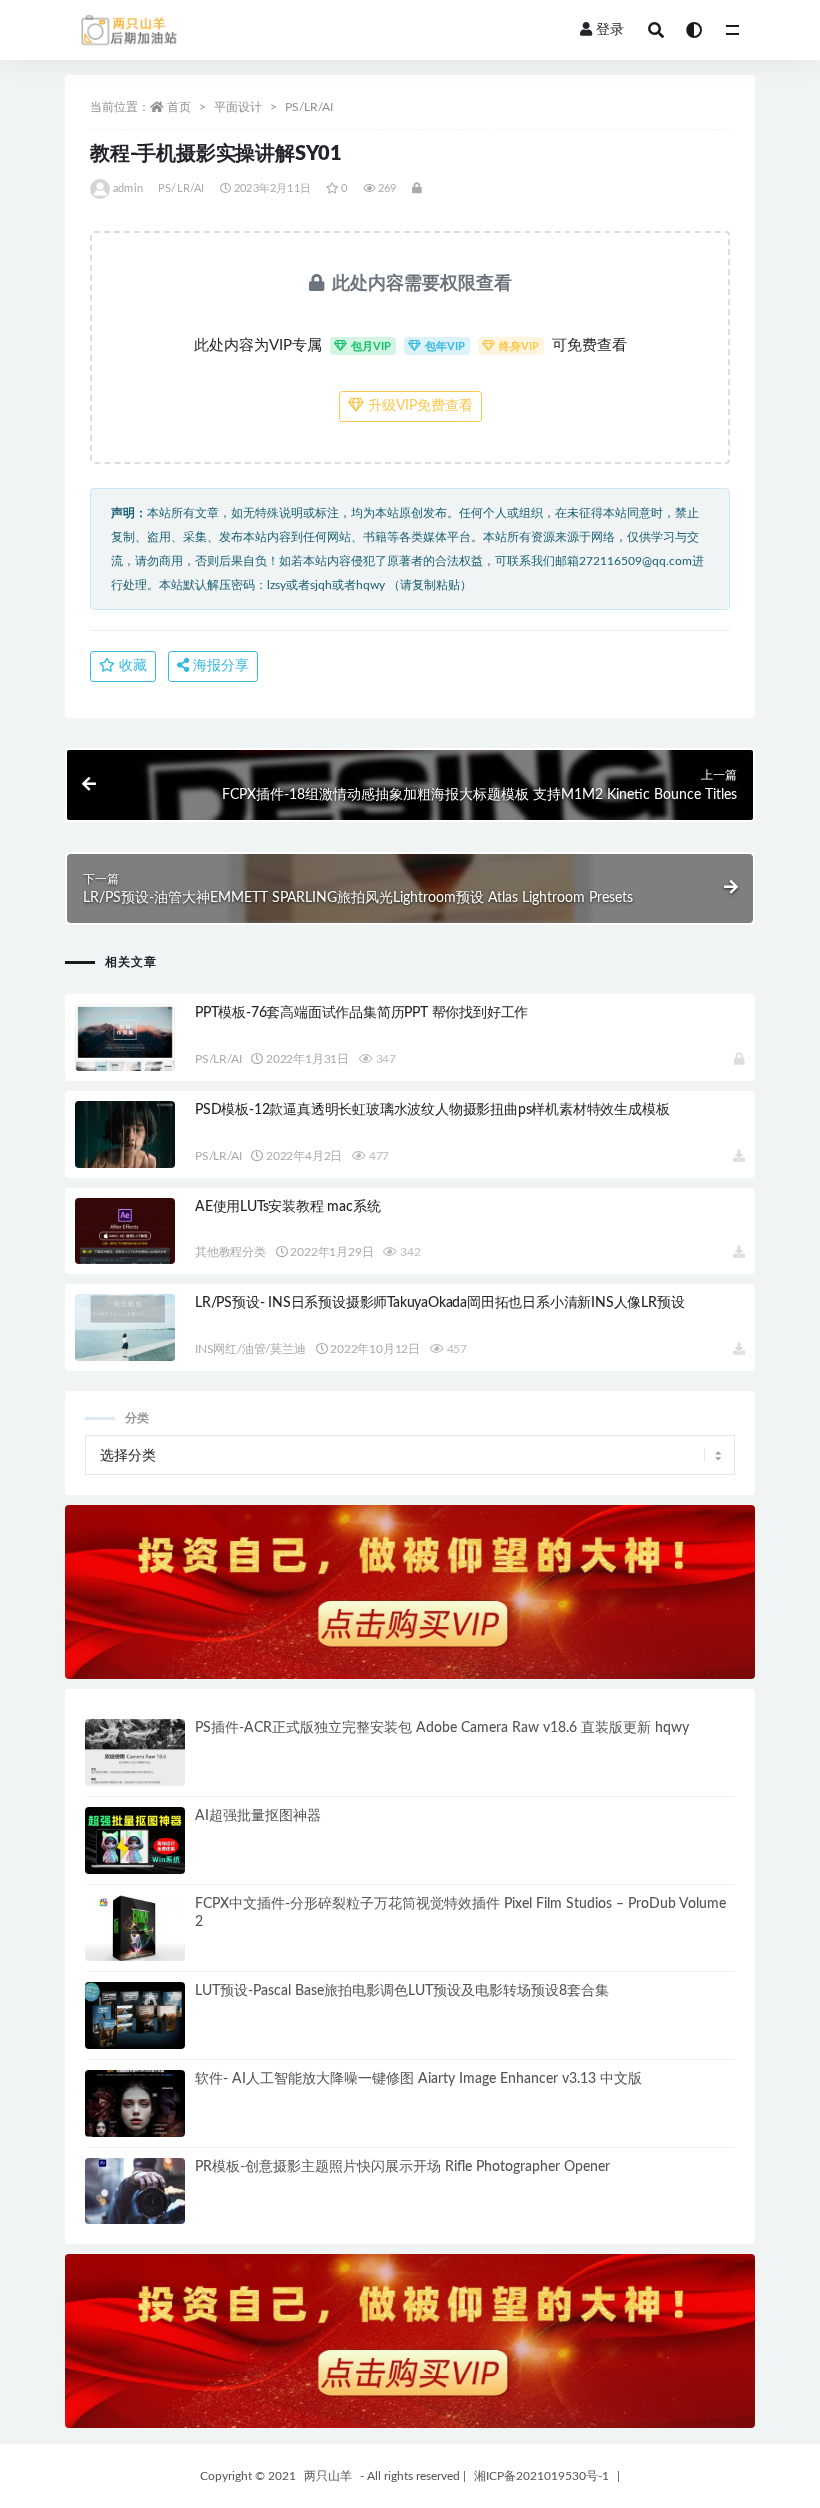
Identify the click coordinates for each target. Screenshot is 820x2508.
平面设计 (238, 107)
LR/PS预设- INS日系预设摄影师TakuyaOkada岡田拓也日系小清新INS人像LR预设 (439, 1303)
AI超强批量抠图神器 (258, 1816)
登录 (610, 30)
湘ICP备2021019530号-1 (541, 2476)
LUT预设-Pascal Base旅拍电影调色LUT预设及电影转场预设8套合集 (402, 1991)
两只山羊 (328, 2476)
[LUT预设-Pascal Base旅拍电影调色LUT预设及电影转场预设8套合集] (135, 2015)
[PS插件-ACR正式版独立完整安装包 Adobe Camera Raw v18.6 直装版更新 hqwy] (135, 1752)
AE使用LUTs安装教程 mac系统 (287, 1207)
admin (128, 188)
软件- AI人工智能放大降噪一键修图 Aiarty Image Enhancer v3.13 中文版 (418, 2079)
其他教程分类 (230, 1252)
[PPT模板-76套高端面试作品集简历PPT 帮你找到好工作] (125, 1062)
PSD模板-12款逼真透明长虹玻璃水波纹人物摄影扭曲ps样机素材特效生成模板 (432, 1110)
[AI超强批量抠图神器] (135, 1840)
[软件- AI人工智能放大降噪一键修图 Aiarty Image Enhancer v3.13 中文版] (135, 2103)
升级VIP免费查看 (418, 406)
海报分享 (219, 666)
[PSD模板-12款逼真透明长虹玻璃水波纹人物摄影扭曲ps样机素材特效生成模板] (125, 1134)
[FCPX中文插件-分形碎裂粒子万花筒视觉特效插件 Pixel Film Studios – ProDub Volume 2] (135, 1928)
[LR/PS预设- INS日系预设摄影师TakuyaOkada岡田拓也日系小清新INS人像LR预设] (125, 1327)
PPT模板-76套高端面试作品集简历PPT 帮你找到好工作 (361, 1013)
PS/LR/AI (309, 107)
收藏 (131, 666)
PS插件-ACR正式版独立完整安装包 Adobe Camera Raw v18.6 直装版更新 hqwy (442, 1728)
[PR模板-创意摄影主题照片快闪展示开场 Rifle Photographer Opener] (135, 2191)
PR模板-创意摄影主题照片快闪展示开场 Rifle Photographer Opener (402, 2167)
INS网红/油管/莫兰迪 (250, 1349)
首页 (179, 107)
